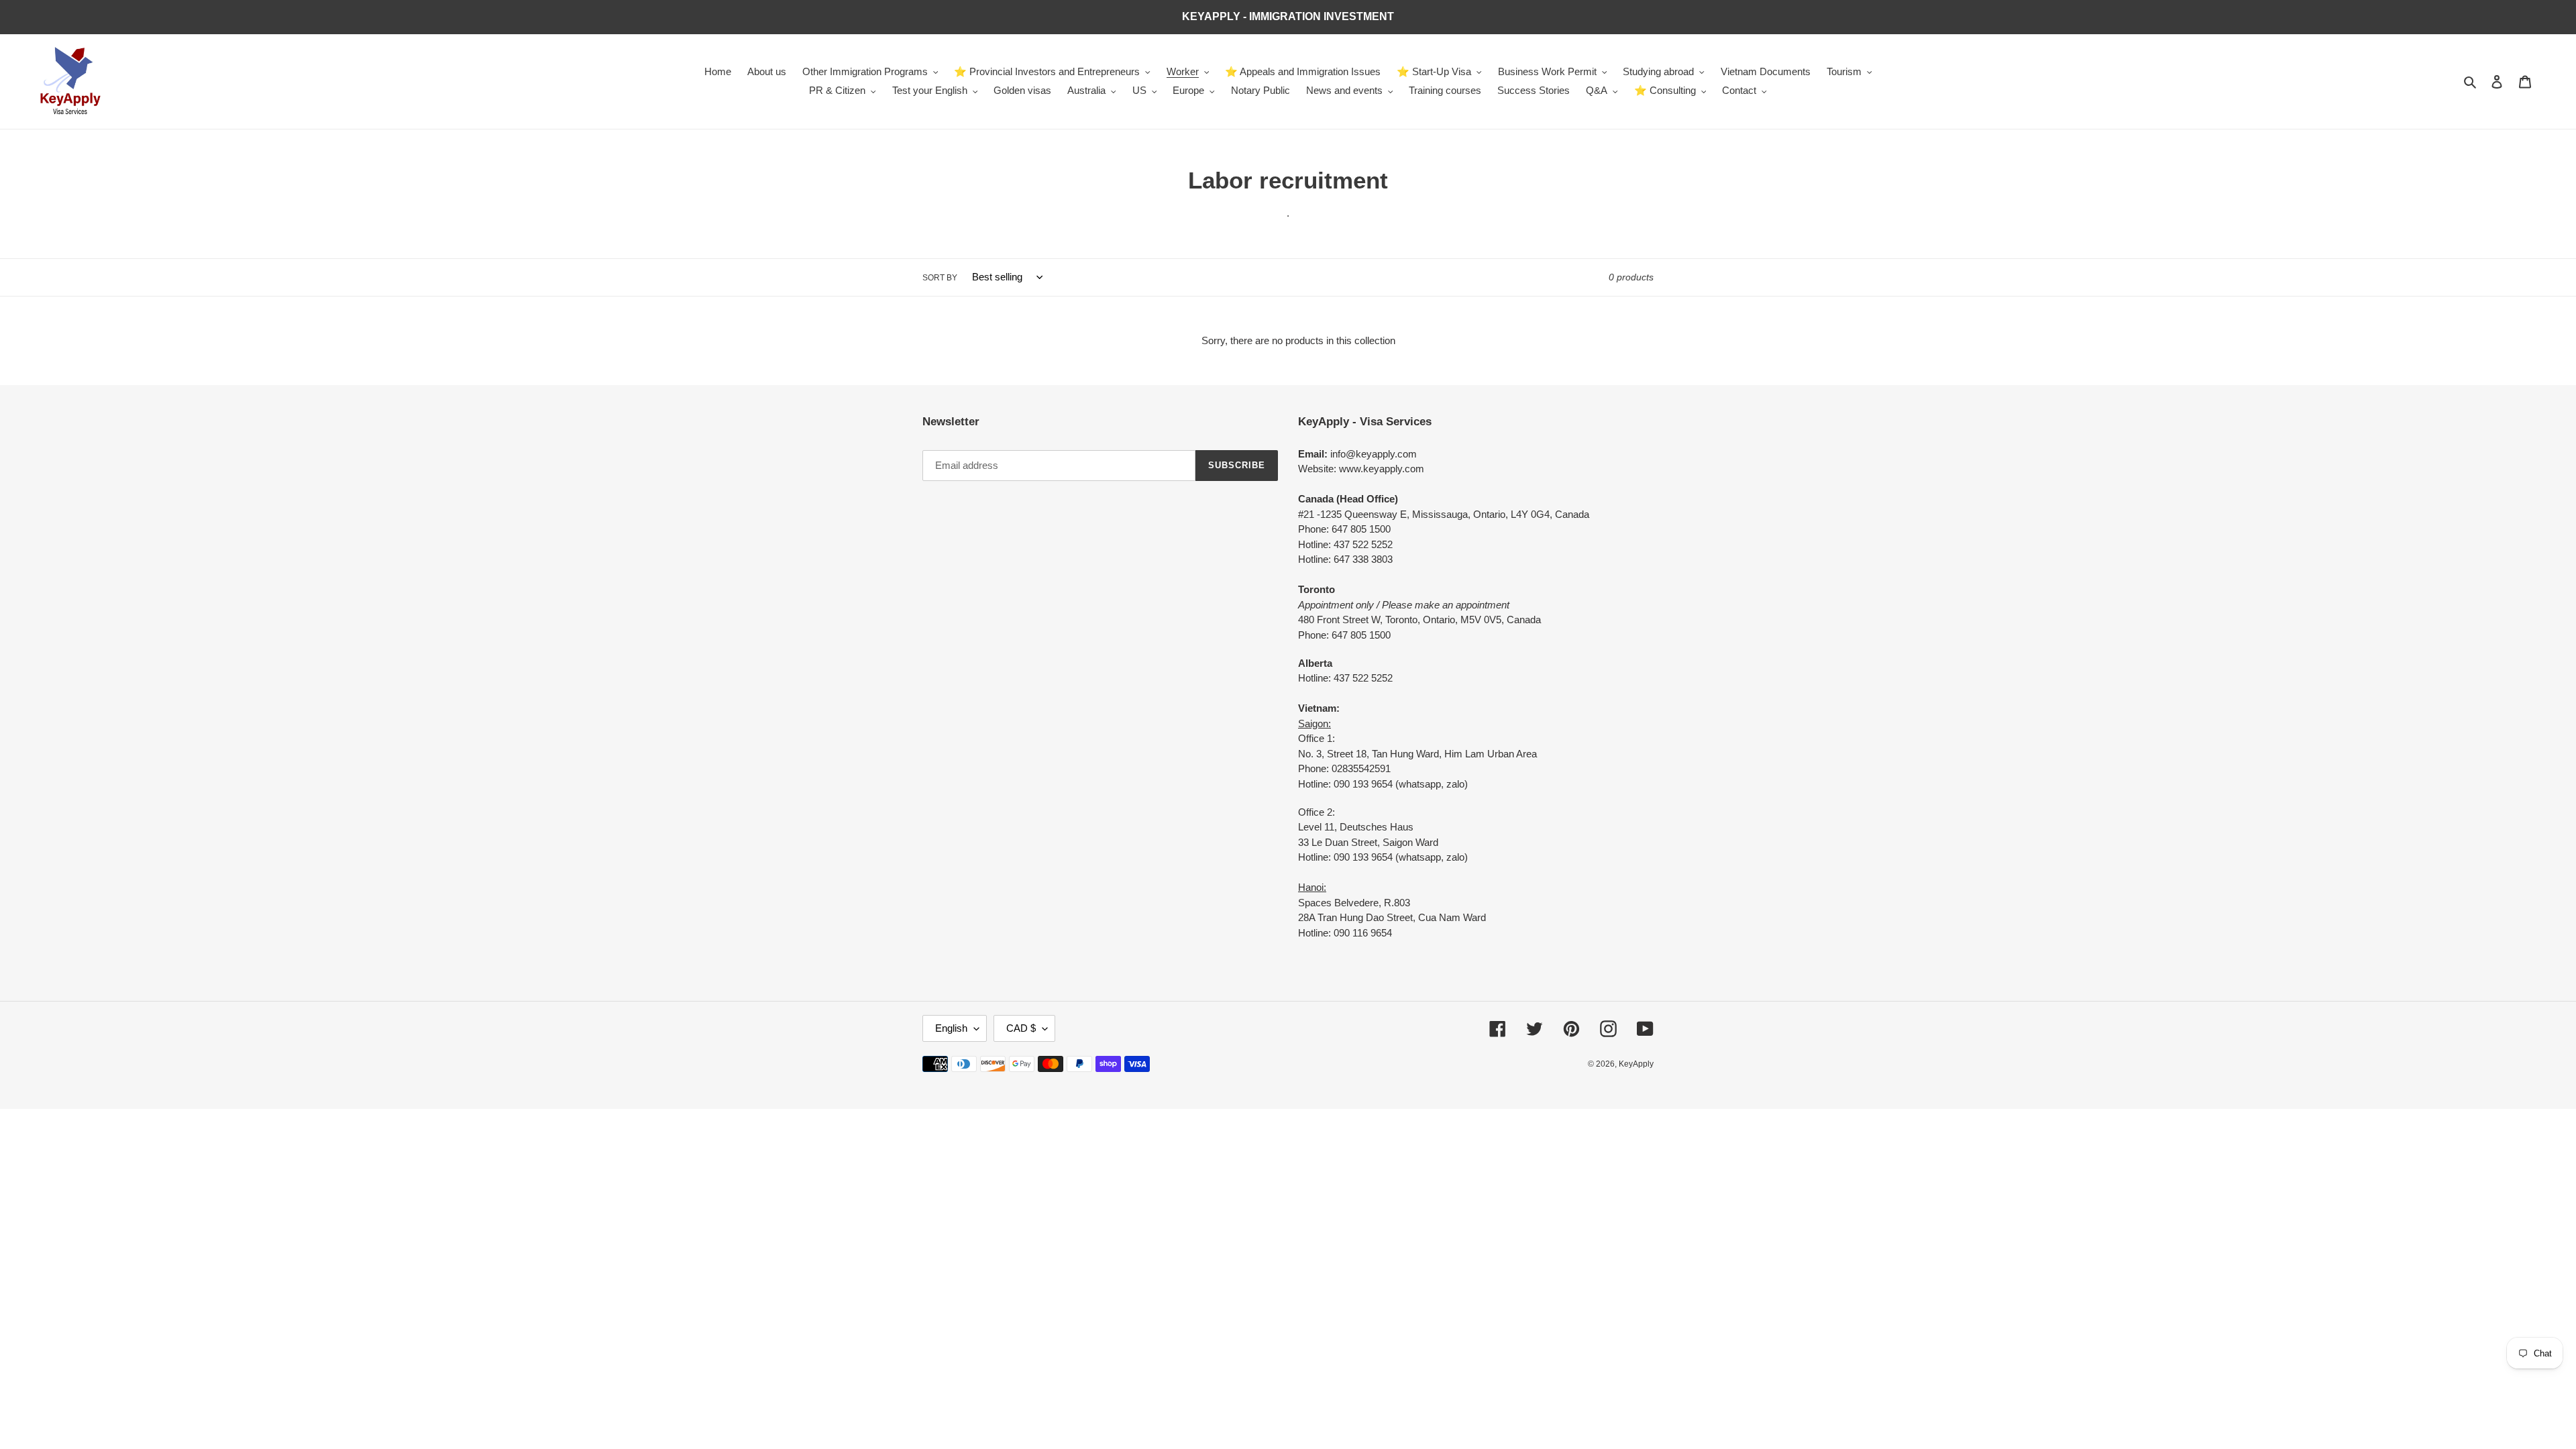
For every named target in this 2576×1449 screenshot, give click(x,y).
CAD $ (1021, 1028)
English (951, 1028)
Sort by (940, 278)
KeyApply (1636, 1064)
